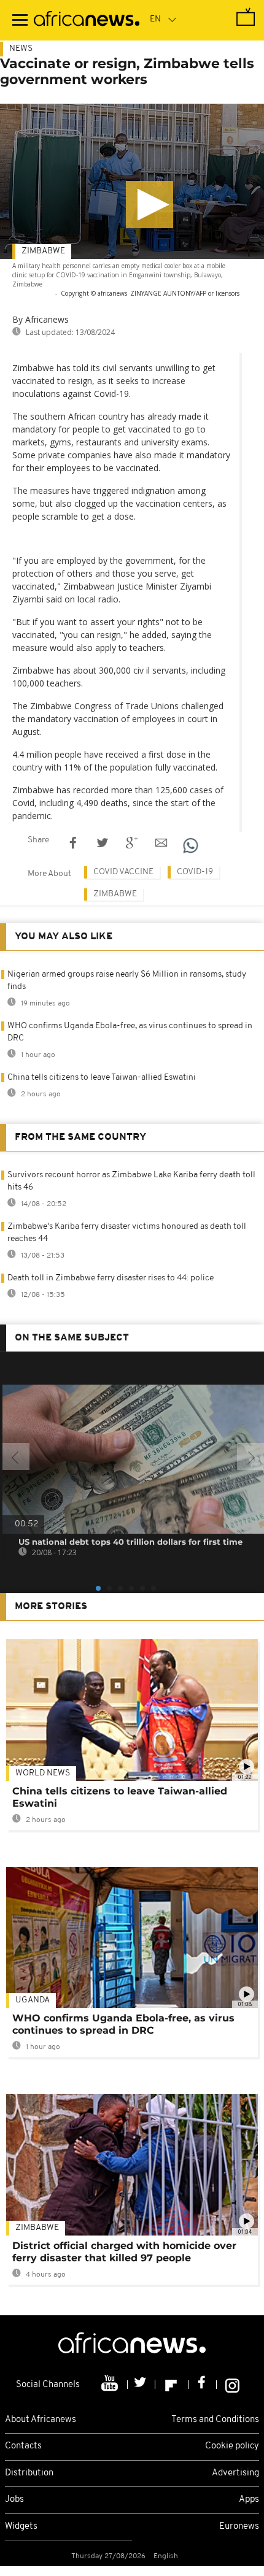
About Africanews (41, 2420)
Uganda (33, 2000)
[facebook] (203, 2385)
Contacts (23, 2446)
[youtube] (111, 2385)
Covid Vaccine (123, 872)
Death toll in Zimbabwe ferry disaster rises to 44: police (111, 1278)
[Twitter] (142, 2385)
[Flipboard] (172, 2385)
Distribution (29, 2473)
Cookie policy (232, 2446)
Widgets (21, 2527)
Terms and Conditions (215, 2420)
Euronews (239, 2527)
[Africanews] (87, 20)
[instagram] (232, 2385)
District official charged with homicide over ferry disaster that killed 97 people (124, 2252)
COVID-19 (195, 872)
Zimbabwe (43, 251)
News (21, 49)
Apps (249, 2500)
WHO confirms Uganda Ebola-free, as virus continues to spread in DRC (123, 2024)
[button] (149, 205)
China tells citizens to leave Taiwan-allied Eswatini (102, 1078)
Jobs (14, 2500)
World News (43, 1773)
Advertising (235, 2473)
